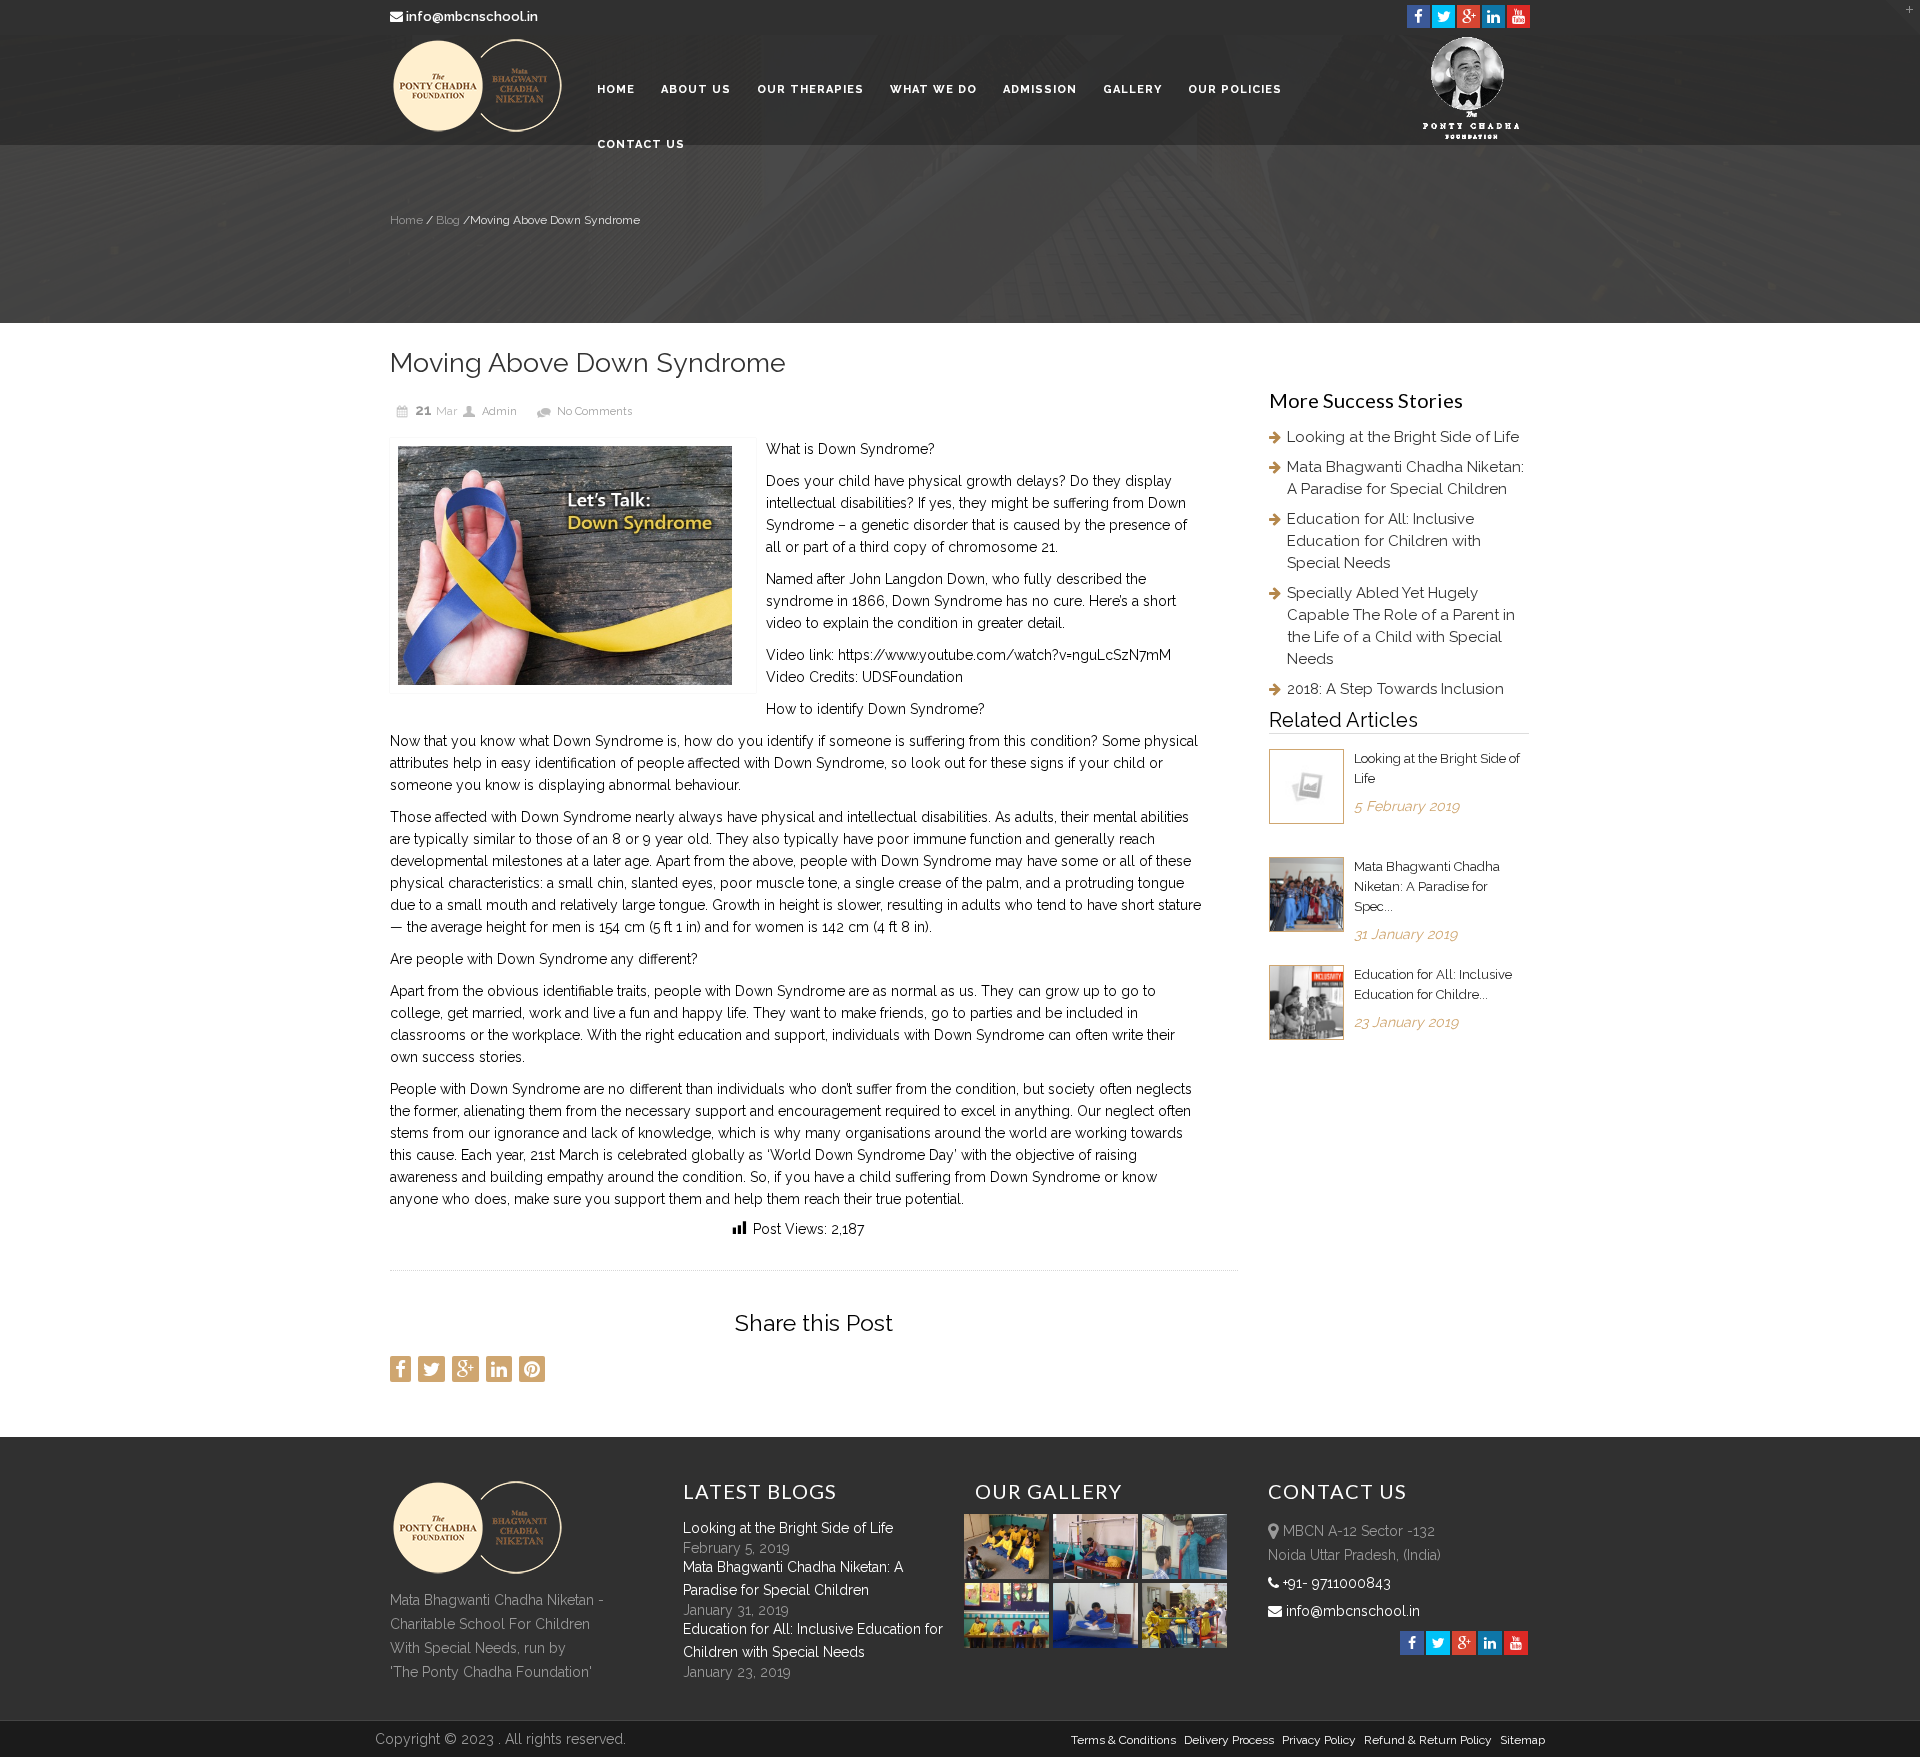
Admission (1040, 89)
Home (616, 89)
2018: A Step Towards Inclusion (1395, 689)
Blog (446, 220)
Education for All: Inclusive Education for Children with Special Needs (1384, 541)
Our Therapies (810, 89)
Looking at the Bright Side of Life (1403, 437)
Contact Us (641, 144)
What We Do (933, 89)
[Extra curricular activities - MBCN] (1010, 1574)
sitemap (1522, 1740)
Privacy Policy (1319, 1740)
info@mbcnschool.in (472, 16)
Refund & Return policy (1428, 1740)
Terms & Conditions (1123, 1740)
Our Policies (1235, 89)
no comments (594, 411)
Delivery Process (1229, 1740)
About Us (696, 89)
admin (499, 411)
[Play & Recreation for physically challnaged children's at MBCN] (1185, 1643)
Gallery (1132, 89)
